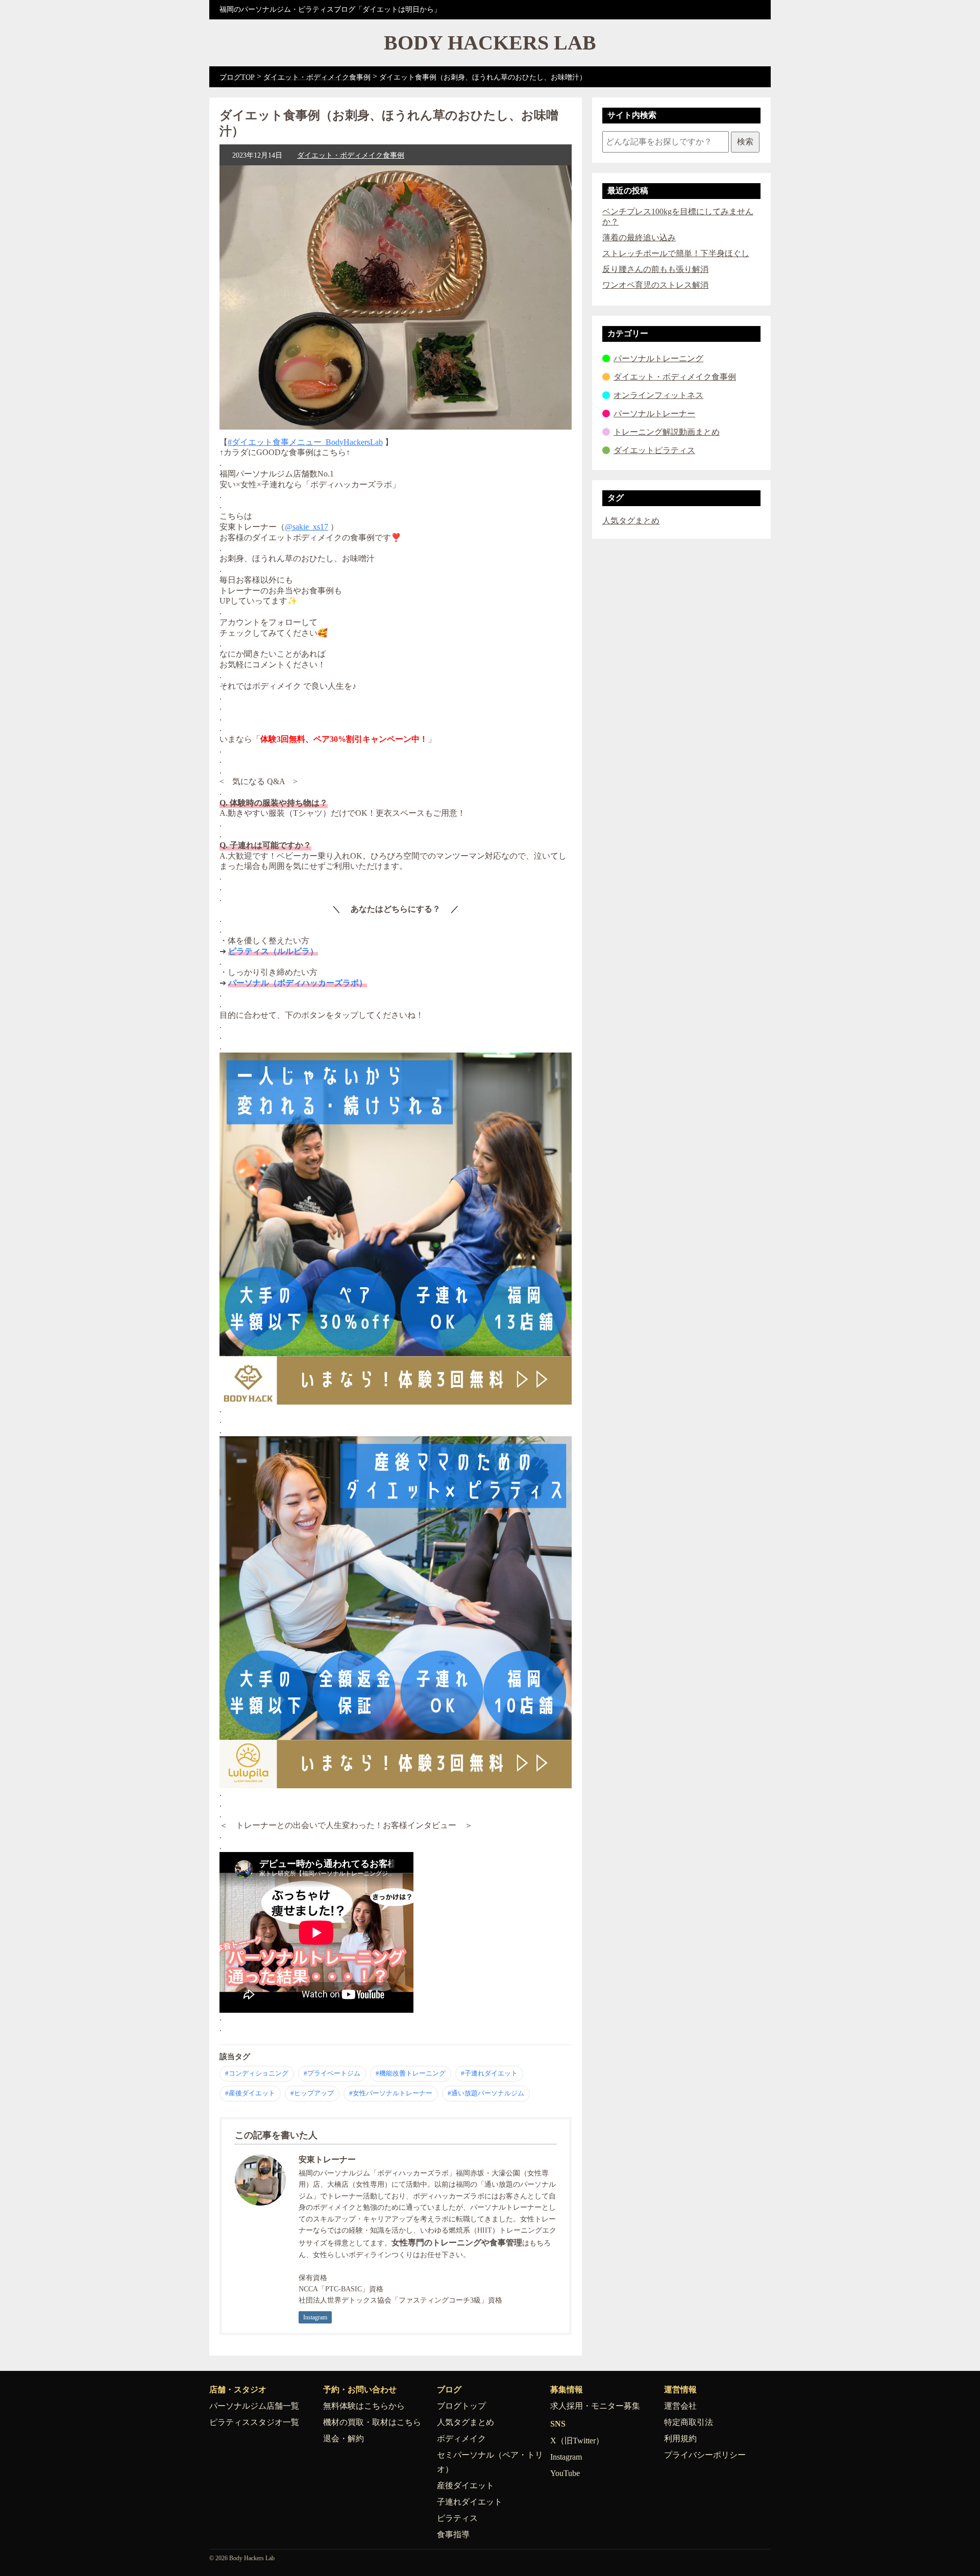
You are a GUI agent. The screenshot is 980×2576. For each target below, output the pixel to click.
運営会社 (680, 2406)
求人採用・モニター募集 (595, 2406)
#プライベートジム (332, 2073)
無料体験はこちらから (364, 2406)
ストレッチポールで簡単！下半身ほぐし (676, 253)
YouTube (565, 2473)
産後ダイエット (465, 2485)
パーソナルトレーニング (658, 358)
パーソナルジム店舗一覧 (254, 2406)
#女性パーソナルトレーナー (391, 2093)
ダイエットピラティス (654, 450)
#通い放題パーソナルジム (486, 2093)
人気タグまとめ (631, 521)
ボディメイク (461, 2439)
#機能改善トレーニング (411, 2073)
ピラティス (457, 2518)
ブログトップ (461, 2406)
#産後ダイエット (250, 2093)
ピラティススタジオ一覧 (254, 2422)
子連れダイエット (470, 2502)
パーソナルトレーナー (654, 414)
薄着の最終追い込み (639, 237)
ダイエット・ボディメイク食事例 (351, 155)
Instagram (315, 2317)
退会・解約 (344, 2439)
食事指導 (453, 2534)
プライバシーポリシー (705, 2455)
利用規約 (680, 2439)
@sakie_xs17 (307, 527)
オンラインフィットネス (658, 395)
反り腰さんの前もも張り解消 (655, 269)
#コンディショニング (257, 2073)
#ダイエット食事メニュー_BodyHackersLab (305, 442)
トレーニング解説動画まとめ (667, 432)
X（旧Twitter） (577, 2441)
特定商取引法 (689, 2422)
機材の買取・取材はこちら (372, 2422)
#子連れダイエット (489, 2073)
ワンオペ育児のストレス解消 (655, 285)
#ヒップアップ (312, 2093)
